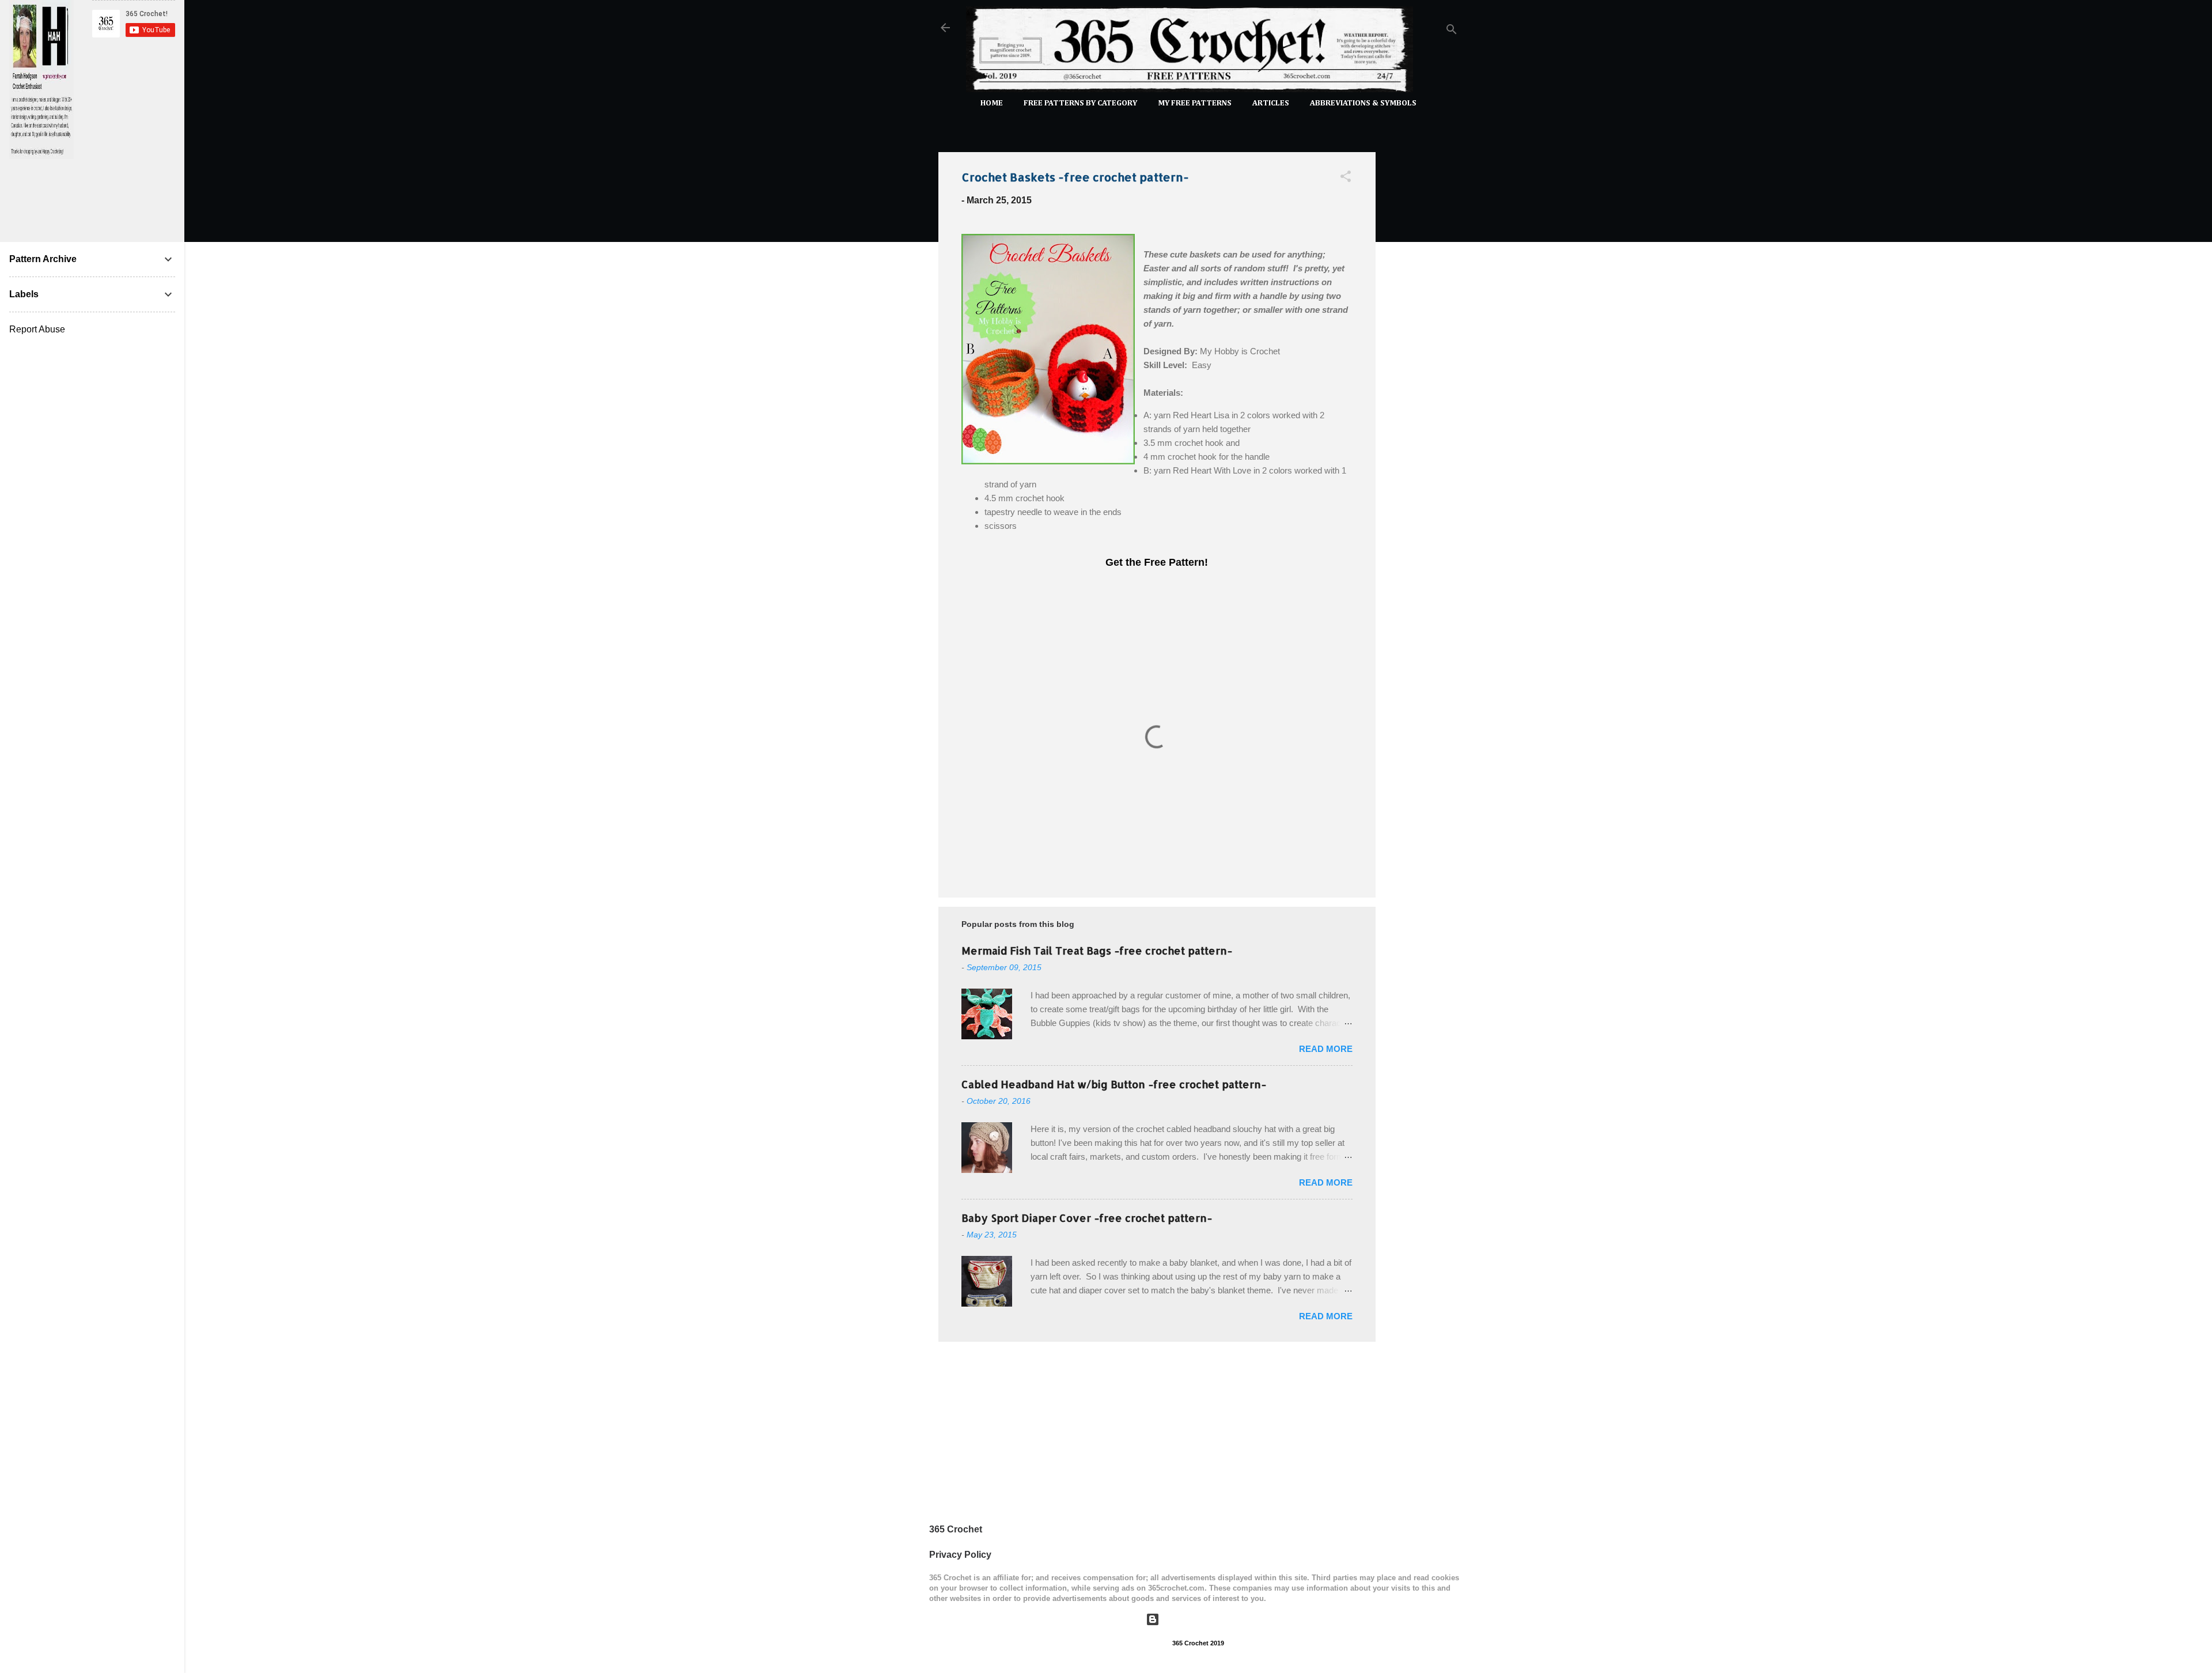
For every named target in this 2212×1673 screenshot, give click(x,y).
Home (992, 103)
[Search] (1452, 31)
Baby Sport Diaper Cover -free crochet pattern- (1087, 1218)
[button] (1346, 178)
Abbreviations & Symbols (1363, 103)
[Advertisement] (1422, 316)
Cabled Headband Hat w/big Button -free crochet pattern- (1114, 1084)
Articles (1271, 103)
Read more (1326, 1049)
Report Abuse (37, 329)
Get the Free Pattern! (1157, 562)
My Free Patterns (1195, 103)
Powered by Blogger (1205, 1619)
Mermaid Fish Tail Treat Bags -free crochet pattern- (1097, 950)
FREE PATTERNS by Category (1080, 103)
